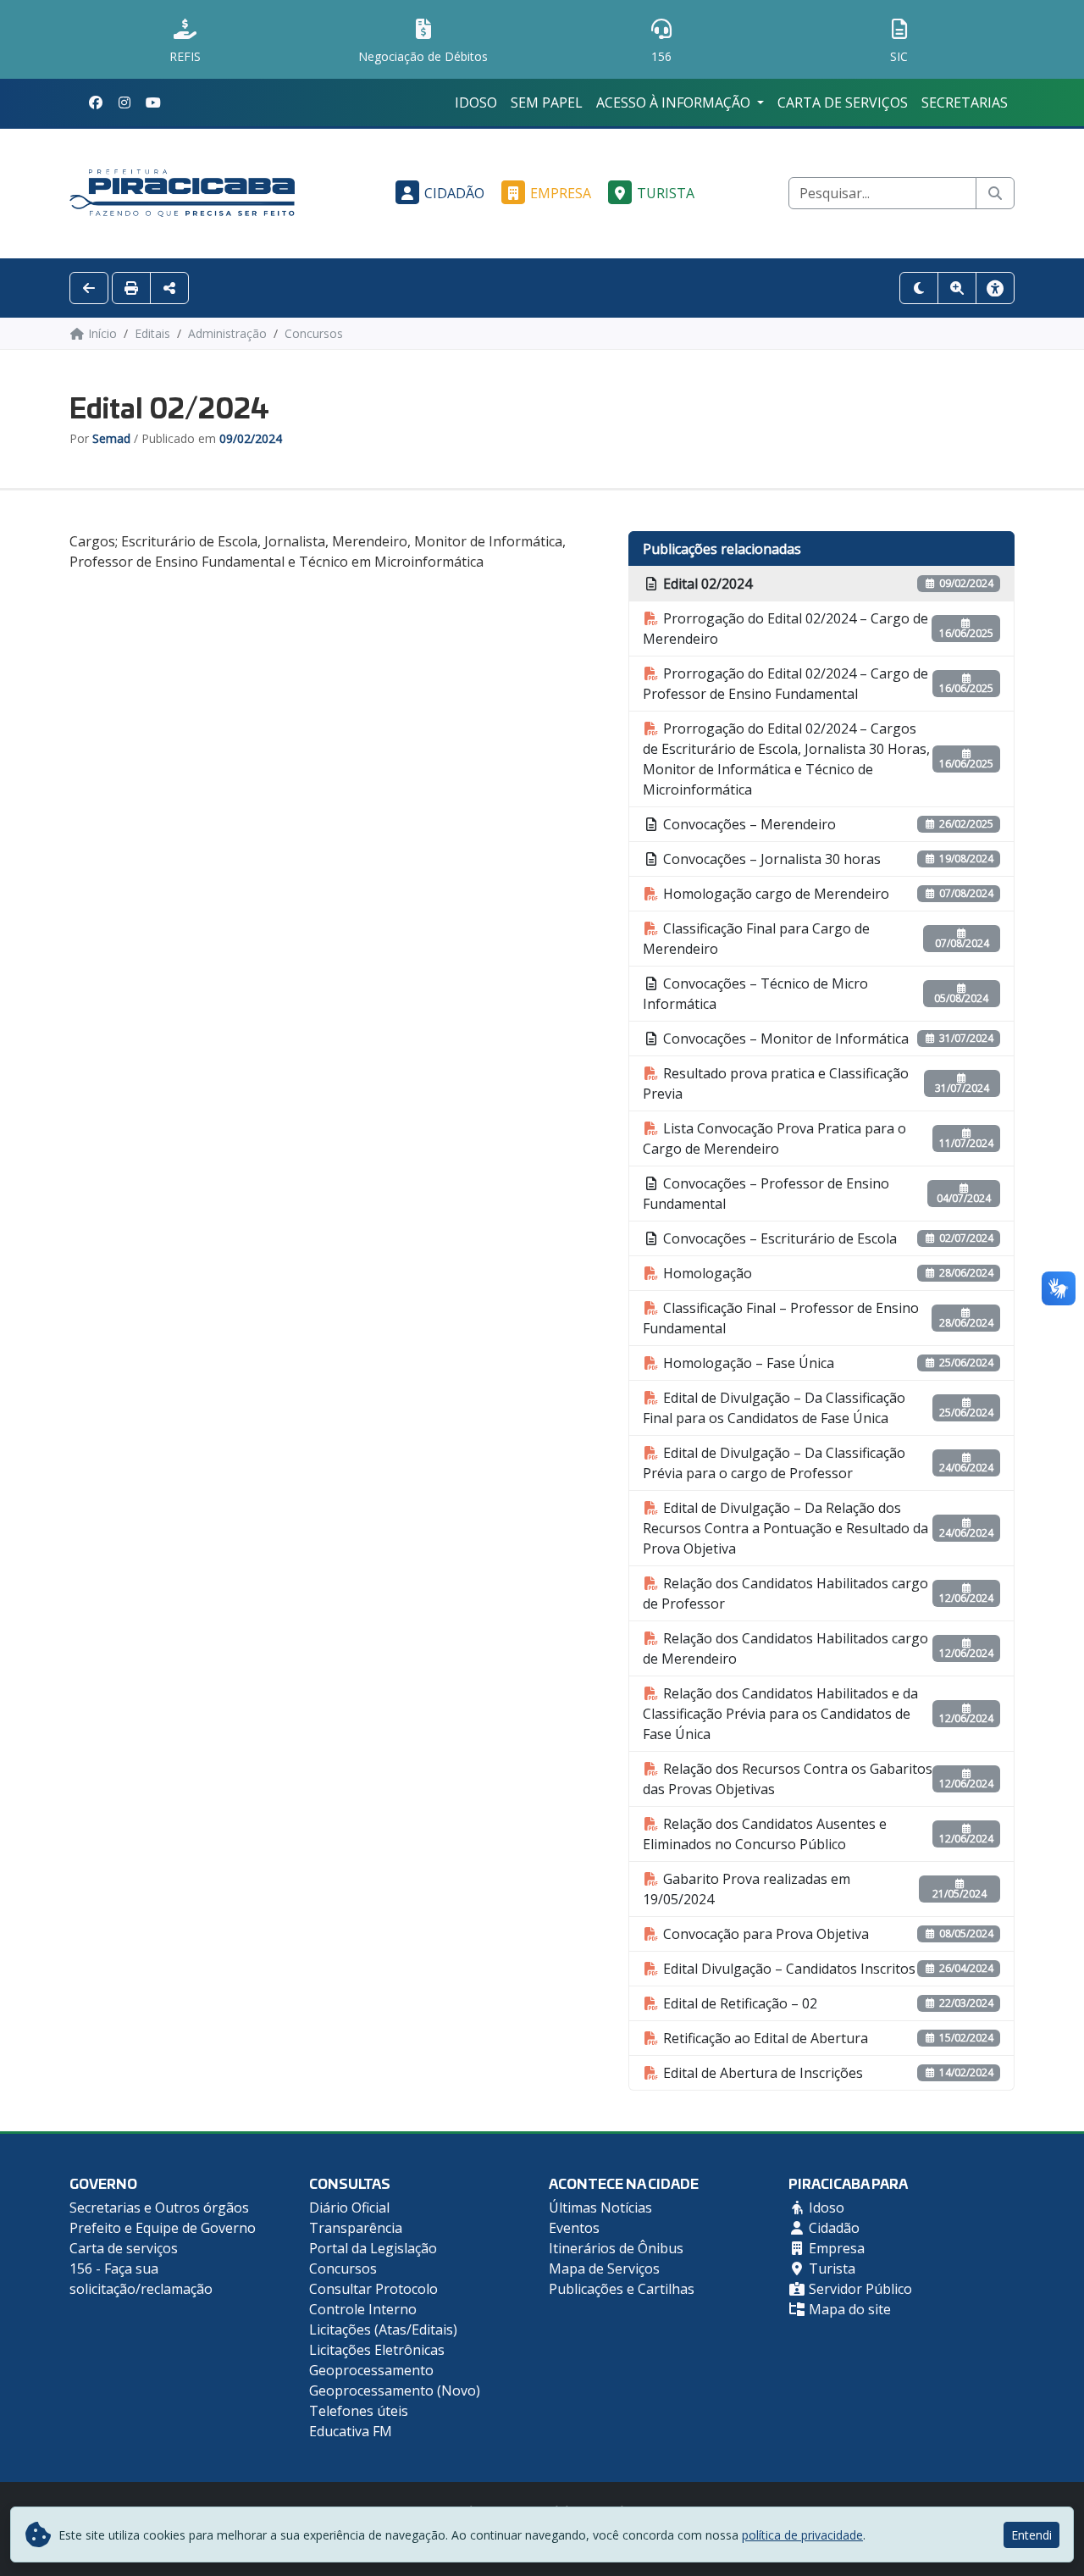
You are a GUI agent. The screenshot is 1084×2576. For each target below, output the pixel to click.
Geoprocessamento (371, 2370)
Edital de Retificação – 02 (738, 2003)
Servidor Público (859, 2289)
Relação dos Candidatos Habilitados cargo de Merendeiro (785, 1648)
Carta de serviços (843, 102)
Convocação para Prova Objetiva (764, 1934)
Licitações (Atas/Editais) (383, 2329)
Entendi (1031, 2535)
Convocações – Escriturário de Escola (778, 1238)
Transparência (356, 2228)
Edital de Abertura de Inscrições (761, 2073)
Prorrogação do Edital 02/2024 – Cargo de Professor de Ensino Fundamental (785, 684)
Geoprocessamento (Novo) (395, 2390)
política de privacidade (802, 2535)
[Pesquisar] (995, 193)
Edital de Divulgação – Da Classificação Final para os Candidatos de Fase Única (774, 1408)
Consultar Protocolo (373, 2289)
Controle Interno (363, 2309)
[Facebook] (96, 102)
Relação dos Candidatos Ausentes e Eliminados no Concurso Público (765, 1834)
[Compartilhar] (169, 288)
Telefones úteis (359, 2411)
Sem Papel (547, 102)
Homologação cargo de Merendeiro (774, 894)
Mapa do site (848, 2309)
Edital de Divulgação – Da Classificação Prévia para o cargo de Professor (774, 1463)
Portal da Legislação (373, 2248)
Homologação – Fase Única (747, 1363)
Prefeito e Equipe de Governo (163, 2228)
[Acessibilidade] (995, 288)
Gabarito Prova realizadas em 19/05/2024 (747, 1889)
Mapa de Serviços (604, 2269)
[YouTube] (153, 102)
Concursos (343, 2269)
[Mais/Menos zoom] (957, 288)
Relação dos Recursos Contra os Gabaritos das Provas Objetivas (788, 1779)
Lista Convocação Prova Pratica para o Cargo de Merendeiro (774, 1138)
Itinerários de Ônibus (616, 2248)
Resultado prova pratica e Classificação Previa (776, 1083)
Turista (666, 193)
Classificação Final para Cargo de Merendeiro (756, 939)
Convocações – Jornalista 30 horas (770, 859)
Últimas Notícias (600, 2208)
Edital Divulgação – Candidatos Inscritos (788, 1969)
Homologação (706, 1273)
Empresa (561, 193)
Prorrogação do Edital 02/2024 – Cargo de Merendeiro (785, 629)
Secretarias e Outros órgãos (159, 2208)
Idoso (476, 102)
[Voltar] (89, 288)
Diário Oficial (349, 2208)
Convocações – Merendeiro (748, 824)
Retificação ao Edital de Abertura (764, 2038)
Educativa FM (351, 2431)
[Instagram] (124, 102)
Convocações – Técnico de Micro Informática (755, 994)
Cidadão (454, 193)
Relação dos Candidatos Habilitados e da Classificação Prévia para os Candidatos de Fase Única (780, 1714)
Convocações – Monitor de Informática (784, 1039)
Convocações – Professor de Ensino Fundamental (766, 1194)
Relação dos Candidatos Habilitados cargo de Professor (785, 1593)
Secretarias (965, 102)
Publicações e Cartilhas (622, 2289)
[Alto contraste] (919, 288)
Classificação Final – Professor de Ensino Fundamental (781, 1318)
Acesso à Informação (675, 102)
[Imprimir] (131, 288)
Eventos (574, 2228)
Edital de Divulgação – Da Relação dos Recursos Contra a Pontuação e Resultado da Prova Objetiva (785, 1528)
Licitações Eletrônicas (377, 2350)
